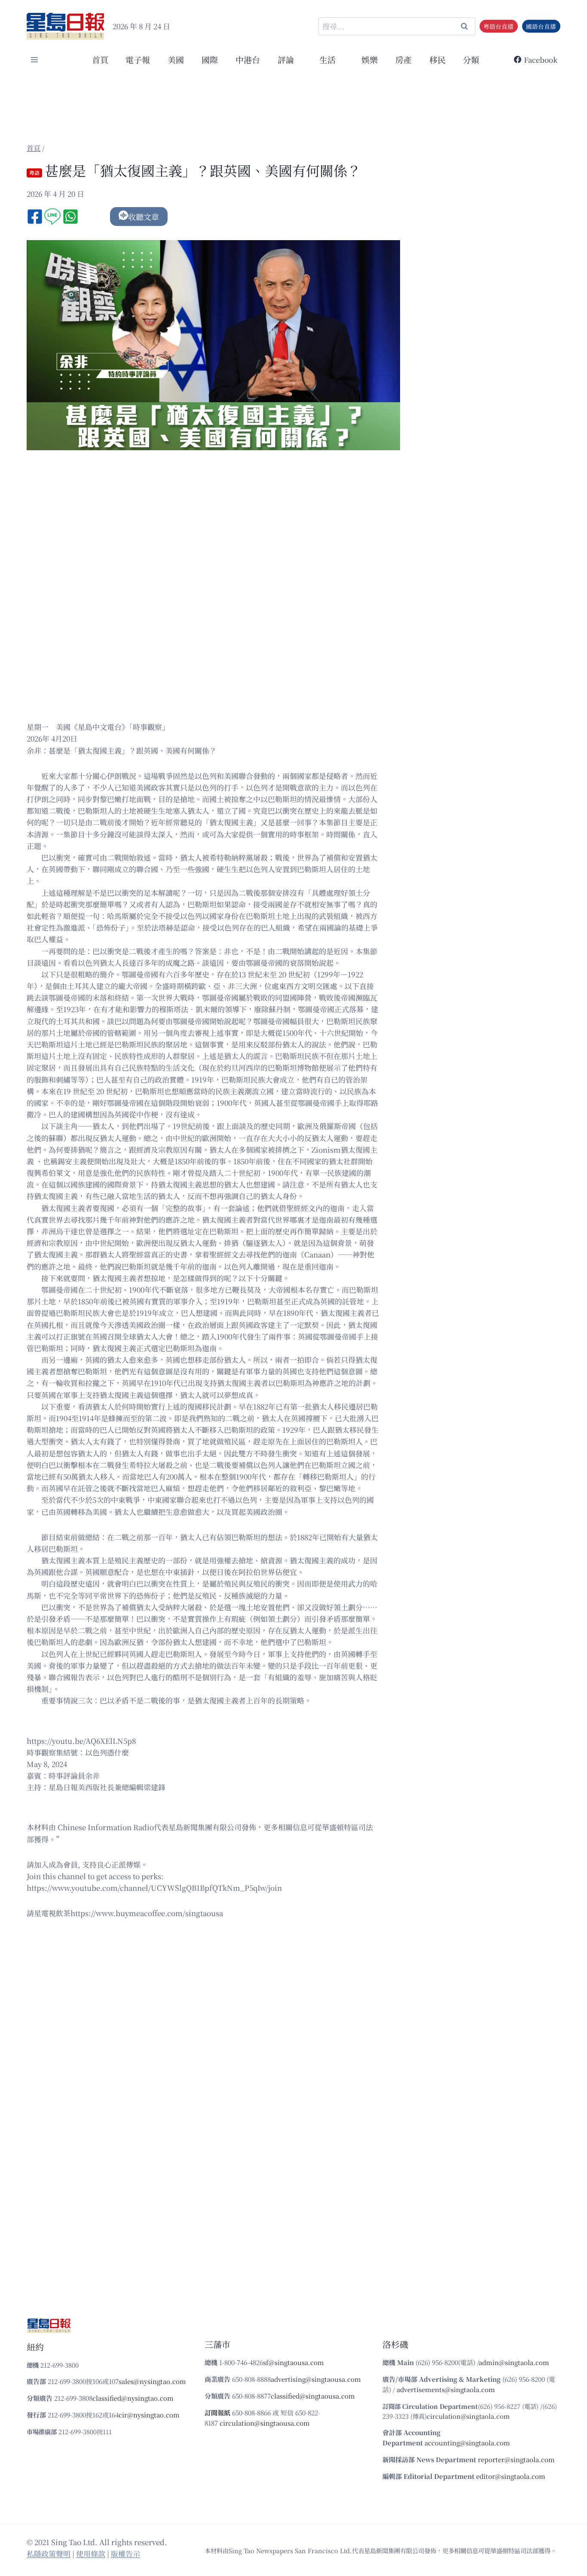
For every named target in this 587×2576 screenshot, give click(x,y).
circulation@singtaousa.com (265, 2423)
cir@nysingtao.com (149, 2415)
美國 (176, 60)
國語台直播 (541, 26)
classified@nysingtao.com (133, 2398)
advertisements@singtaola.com (446, 2389)
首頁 (100, 60)
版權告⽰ (125, 2553)
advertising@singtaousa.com (316, 2379)
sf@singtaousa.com (293, 2362)
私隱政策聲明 (49, 2553)
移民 (437, 60)
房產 (404, 60)
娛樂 (370, 60)
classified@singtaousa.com (313, 2396)
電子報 (138, 60)
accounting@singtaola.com (467, 2443)
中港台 (248, 60)
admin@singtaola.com (514, 2362)
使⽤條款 (91, 2553)
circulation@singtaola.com (468, 2416)
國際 (210, 60)
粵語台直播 (498, 26)
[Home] (34, 148)
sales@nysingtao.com (152, 2381)
